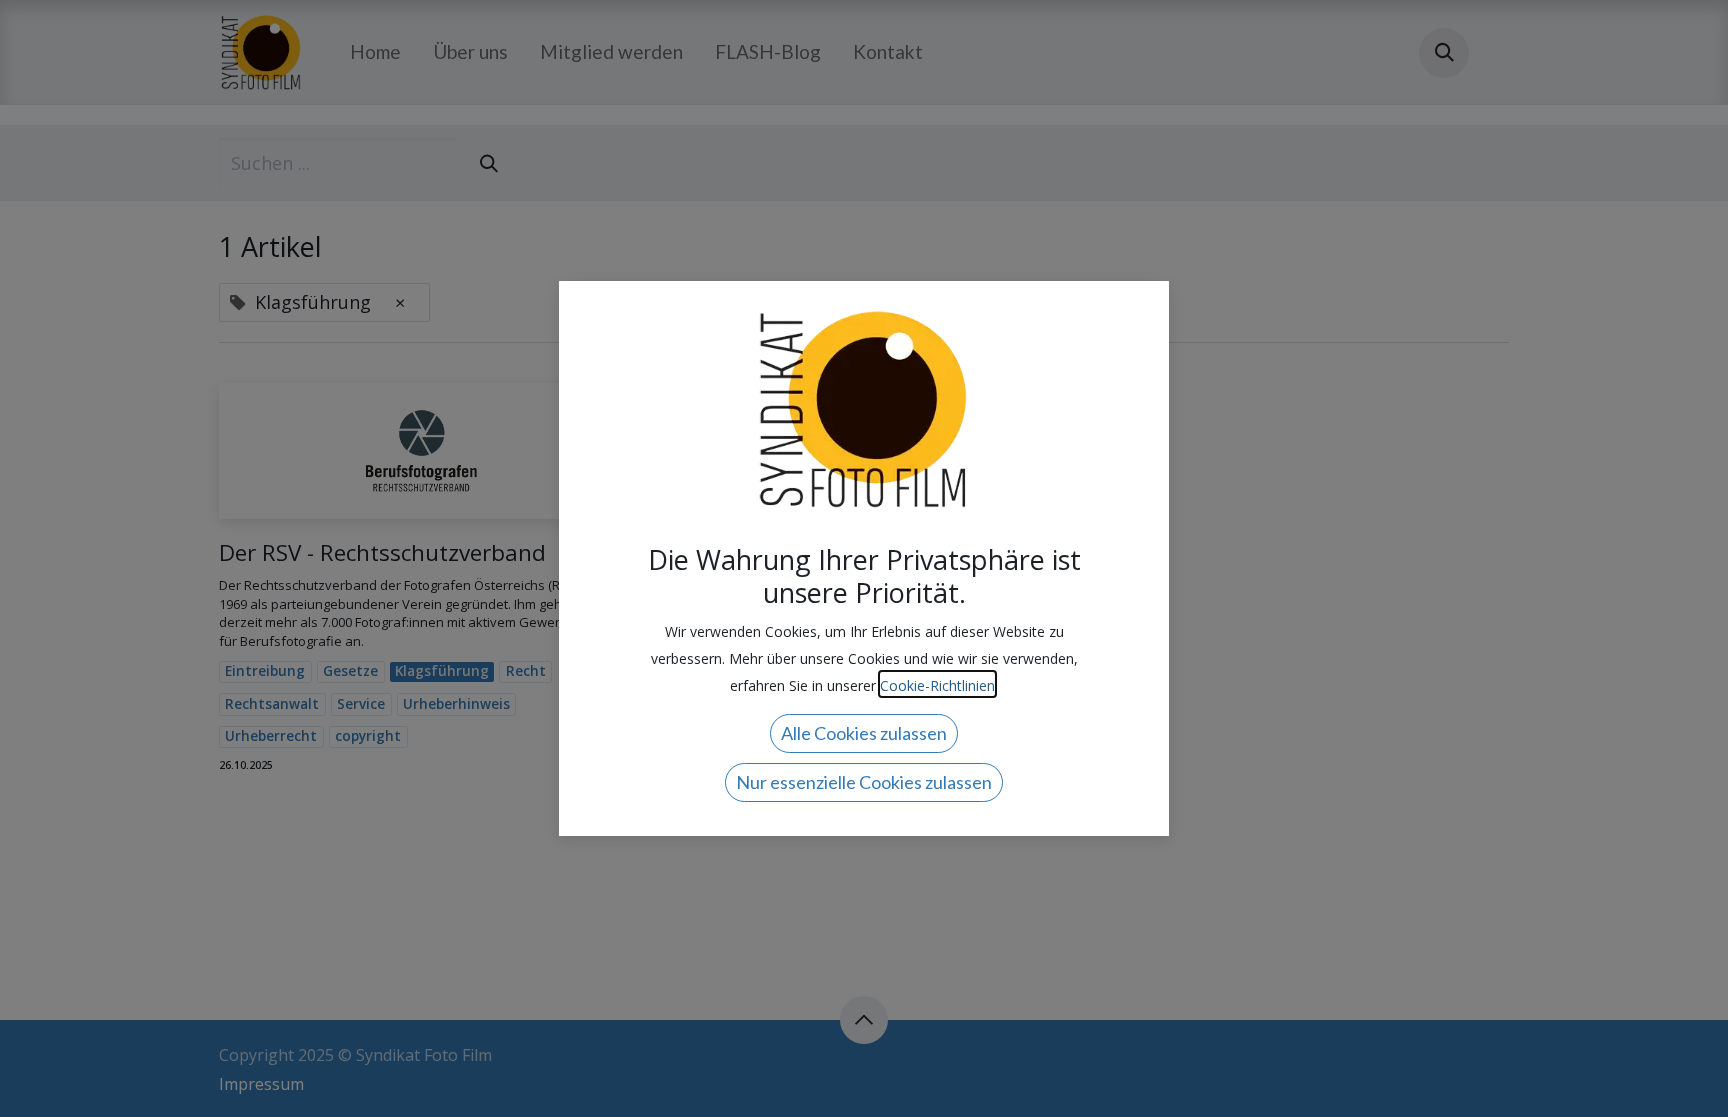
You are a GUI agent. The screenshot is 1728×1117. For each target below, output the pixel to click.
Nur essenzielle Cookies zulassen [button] (864, 782)
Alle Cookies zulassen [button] (864, 733)
